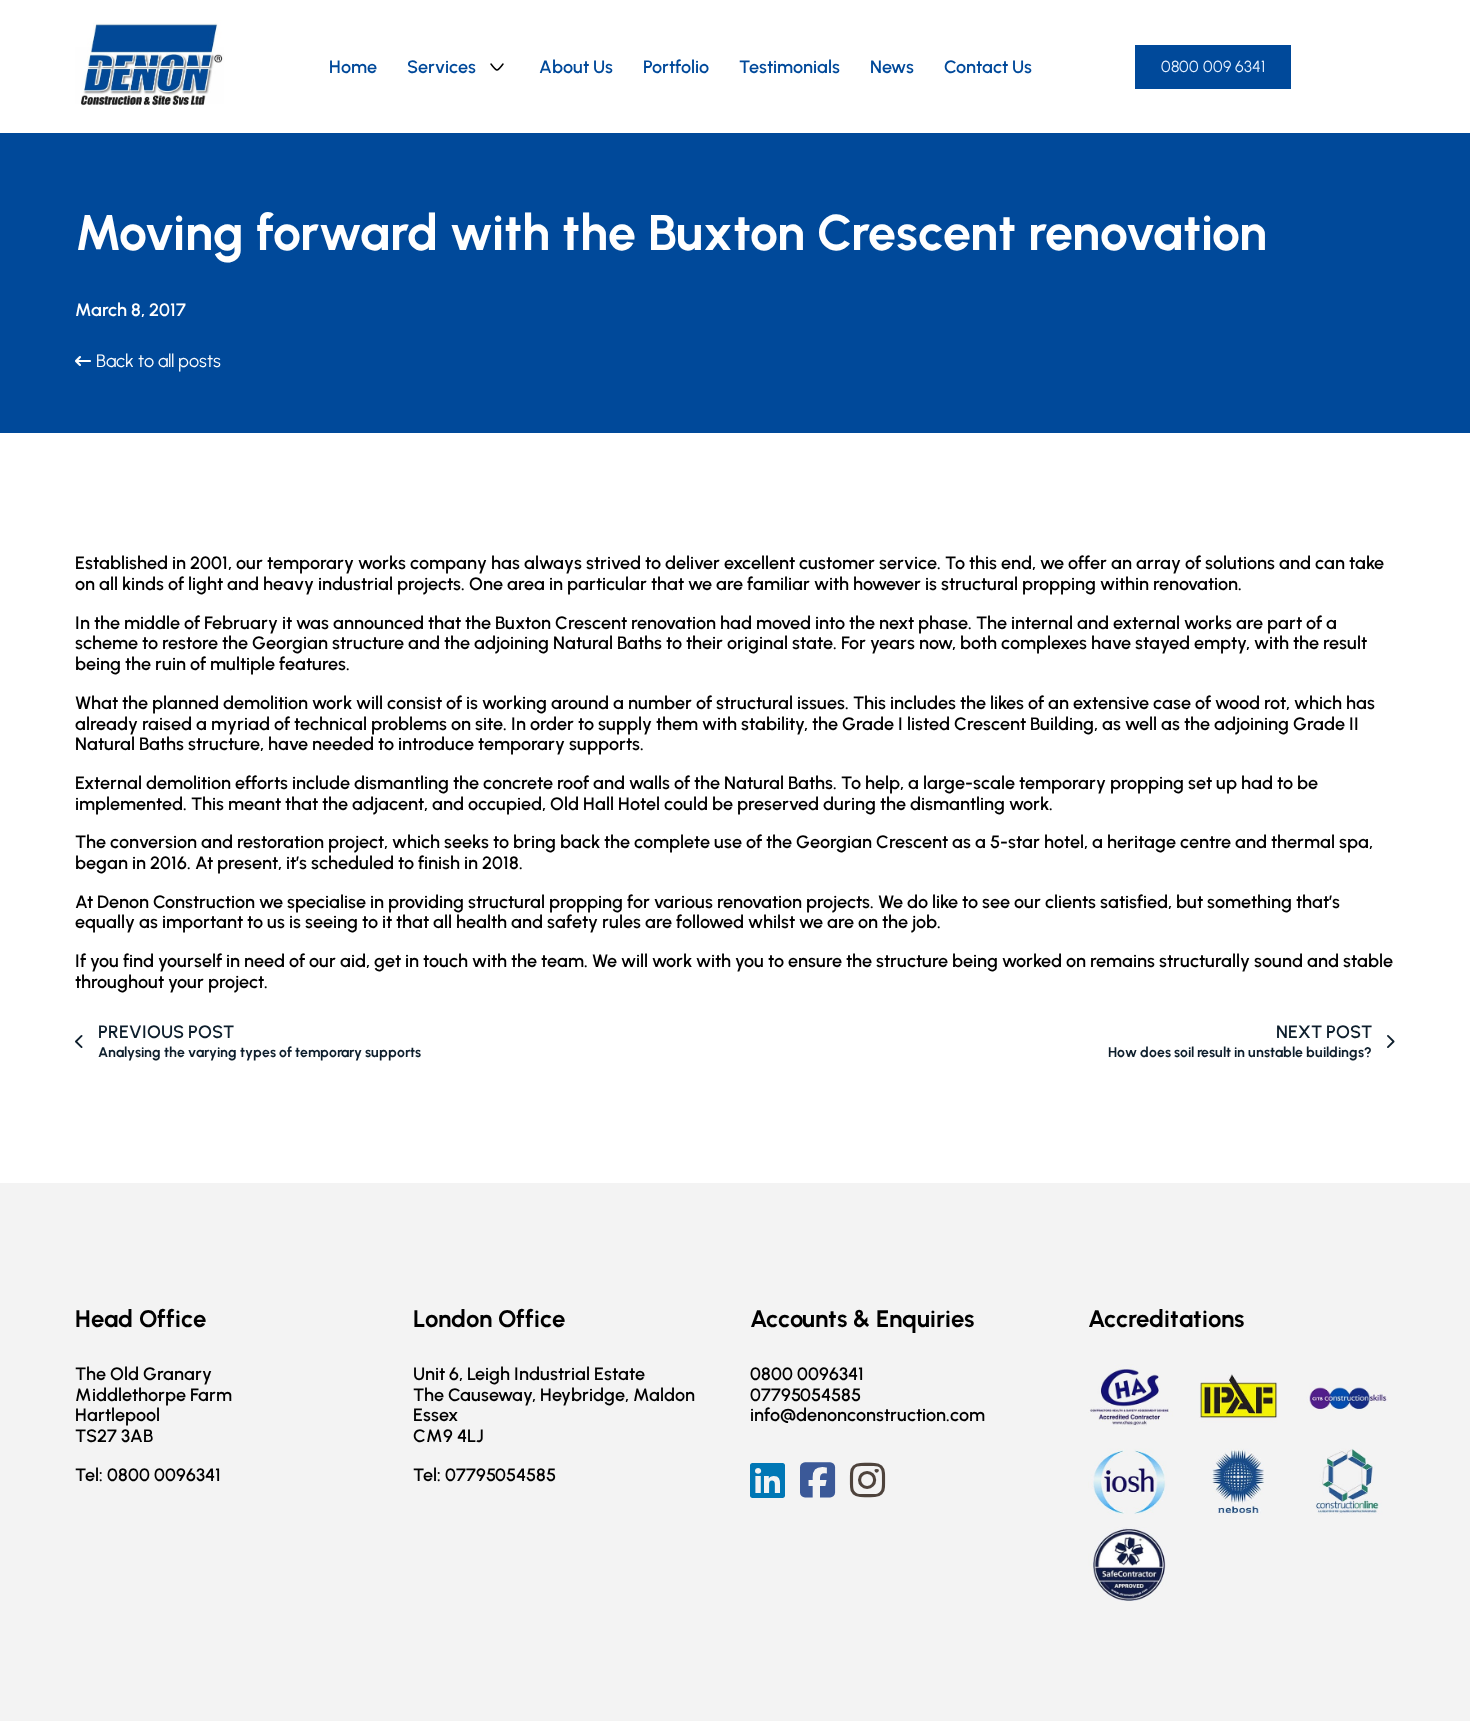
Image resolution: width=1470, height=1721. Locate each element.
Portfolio (676, 67)
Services (441, 67)
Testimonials (789, 67)
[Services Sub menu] (497, 67)
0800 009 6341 (1213, 66)
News (892, 67)
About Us (576, 67)
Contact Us (988, 67)
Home (353, 67)
